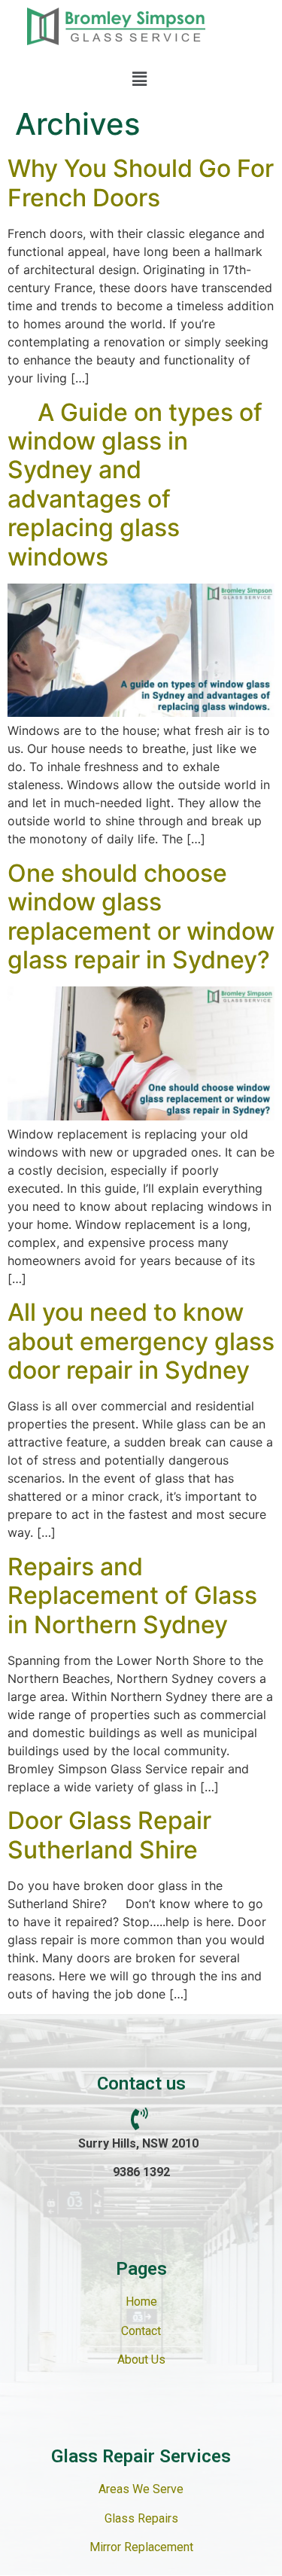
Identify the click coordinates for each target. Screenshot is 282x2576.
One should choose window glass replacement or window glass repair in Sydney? (141, 916)
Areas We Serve (141, 2489)
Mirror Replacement (141, 2547)
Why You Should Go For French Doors (141, 183)
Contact (141, 2331)
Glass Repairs (141, 2518)
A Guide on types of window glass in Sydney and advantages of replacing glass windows (135, 485)
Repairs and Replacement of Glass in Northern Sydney (132, 1596)
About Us (141, 2360)
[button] (139, 79)
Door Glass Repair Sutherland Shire (109, 1835)
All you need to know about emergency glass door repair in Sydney (141, 1341)
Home (141, 2302)
